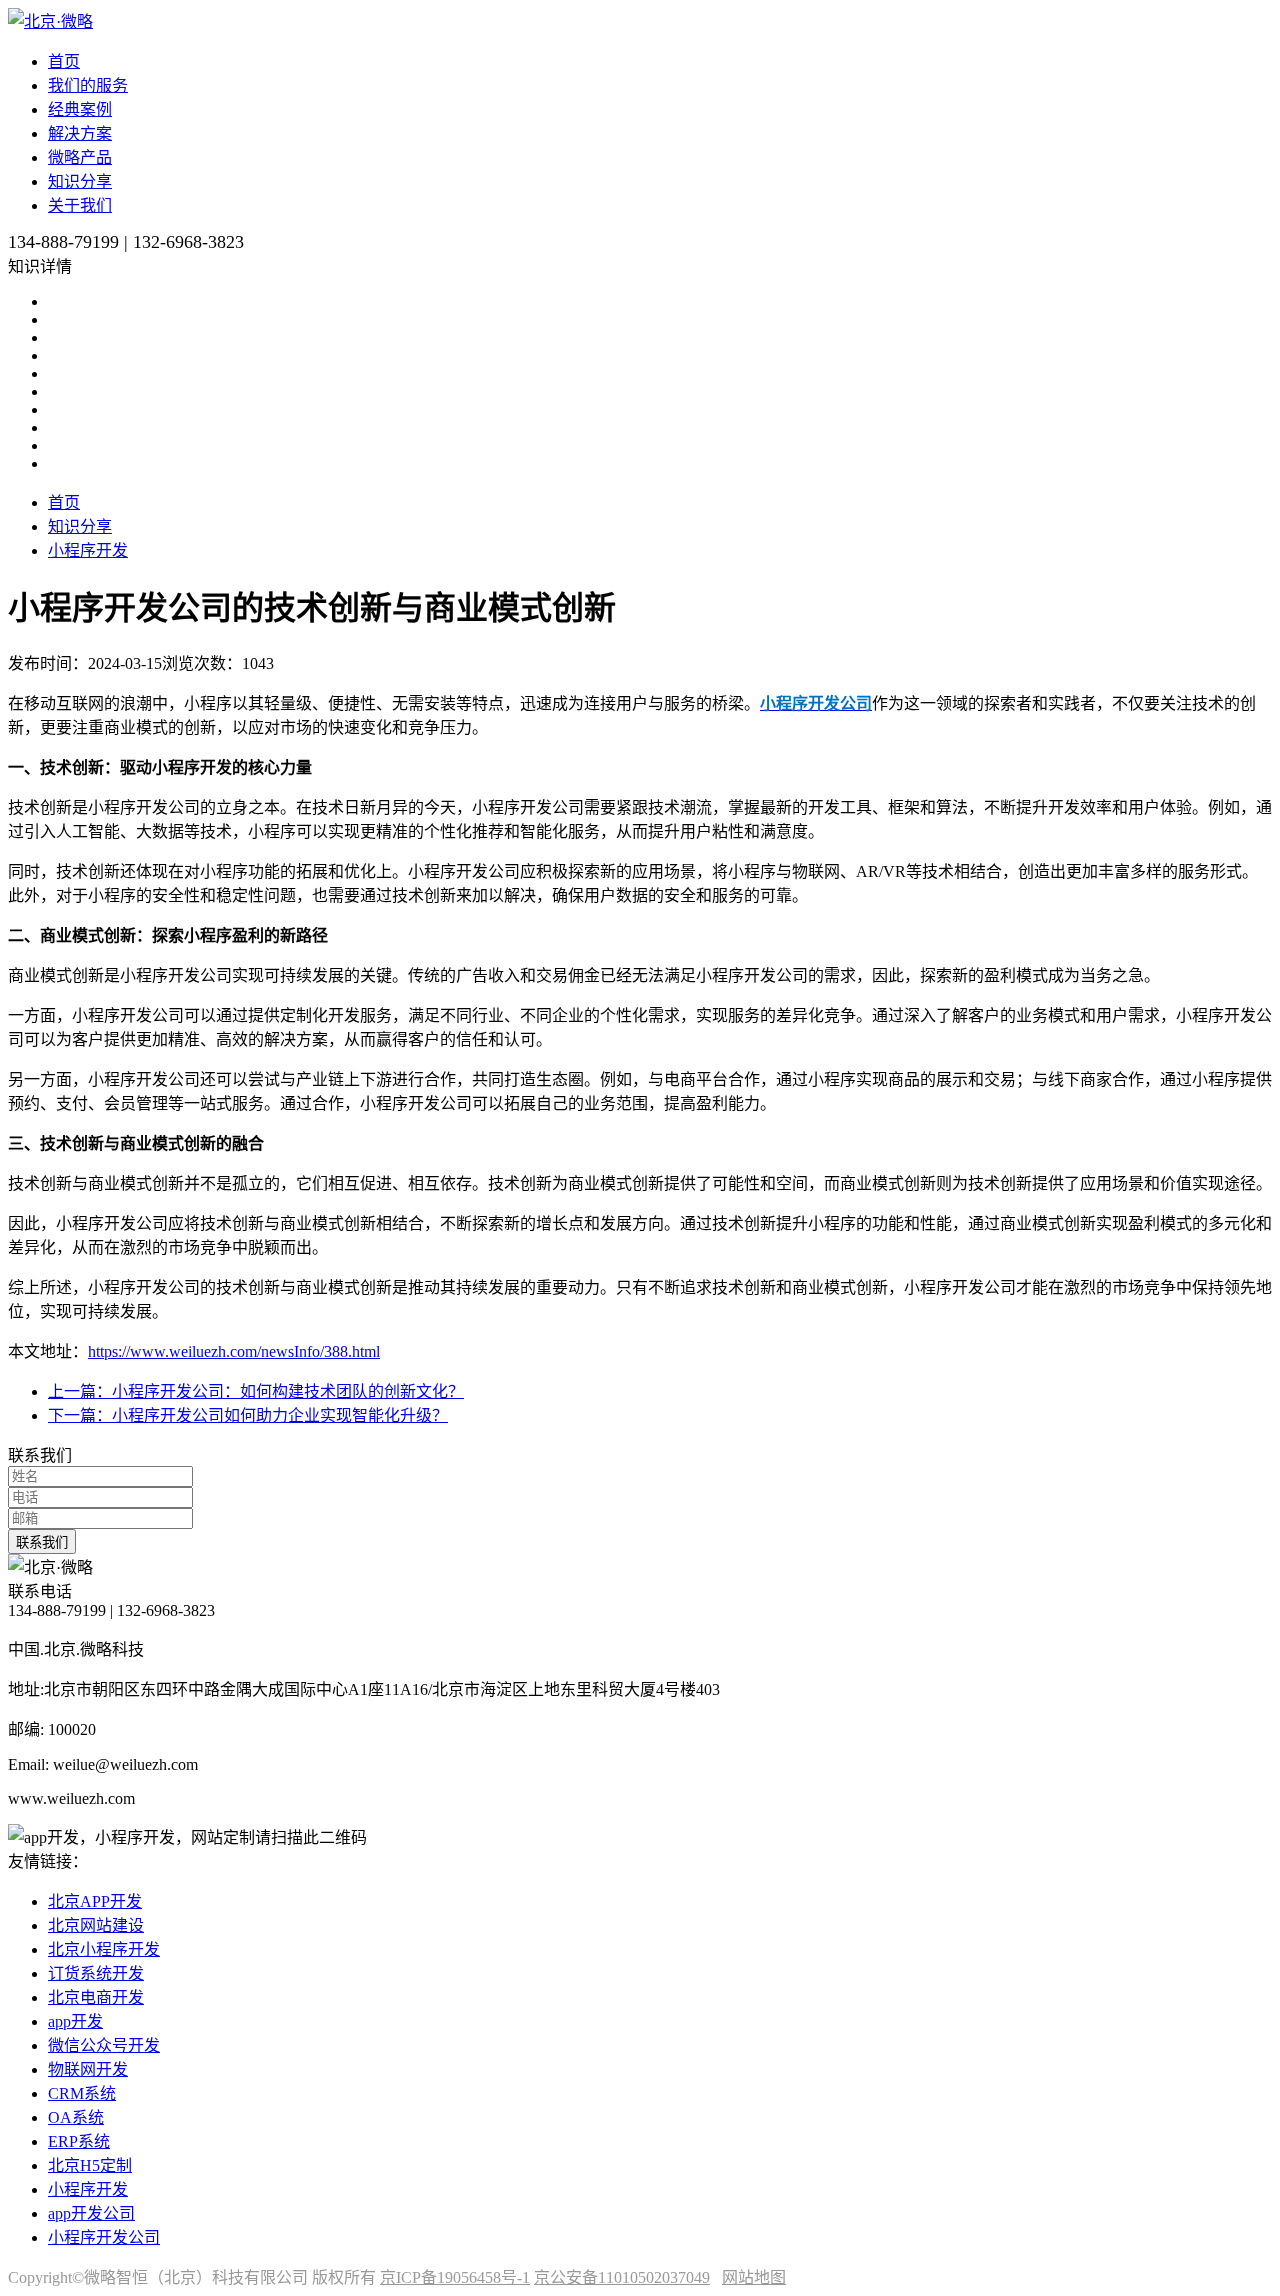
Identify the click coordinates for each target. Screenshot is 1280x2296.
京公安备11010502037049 (622, 2277)
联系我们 (42, 1542)
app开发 (75, 2021)
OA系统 (76, 2117)
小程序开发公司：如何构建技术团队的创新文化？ (256, 1391)
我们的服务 (88, 85)
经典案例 (80, 109)
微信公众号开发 (104, 2045)
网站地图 (754, 2277)
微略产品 (80, 157)
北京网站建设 (96, 1925)
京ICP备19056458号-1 (455, 2277)
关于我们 (80, 205)
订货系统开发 (96, 1973)
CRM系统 (82, 2093)
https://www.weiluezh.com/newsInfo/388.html (234, 1351)
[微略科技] (50, 21)
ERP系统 (79, 2141)
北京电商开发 (96, 1997)
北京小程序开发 (104, 1949)
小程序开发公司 (104, 2237)
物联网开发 (88, 2069)
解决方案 (80, 133)
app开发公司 (91, 2213)
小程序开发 (88, 550)
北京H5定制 (90, 2165)
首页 (64, 61)
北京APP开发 (95, 1901)
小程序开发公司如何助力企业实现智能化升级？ (248, 1415)
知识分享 (80, 181)
